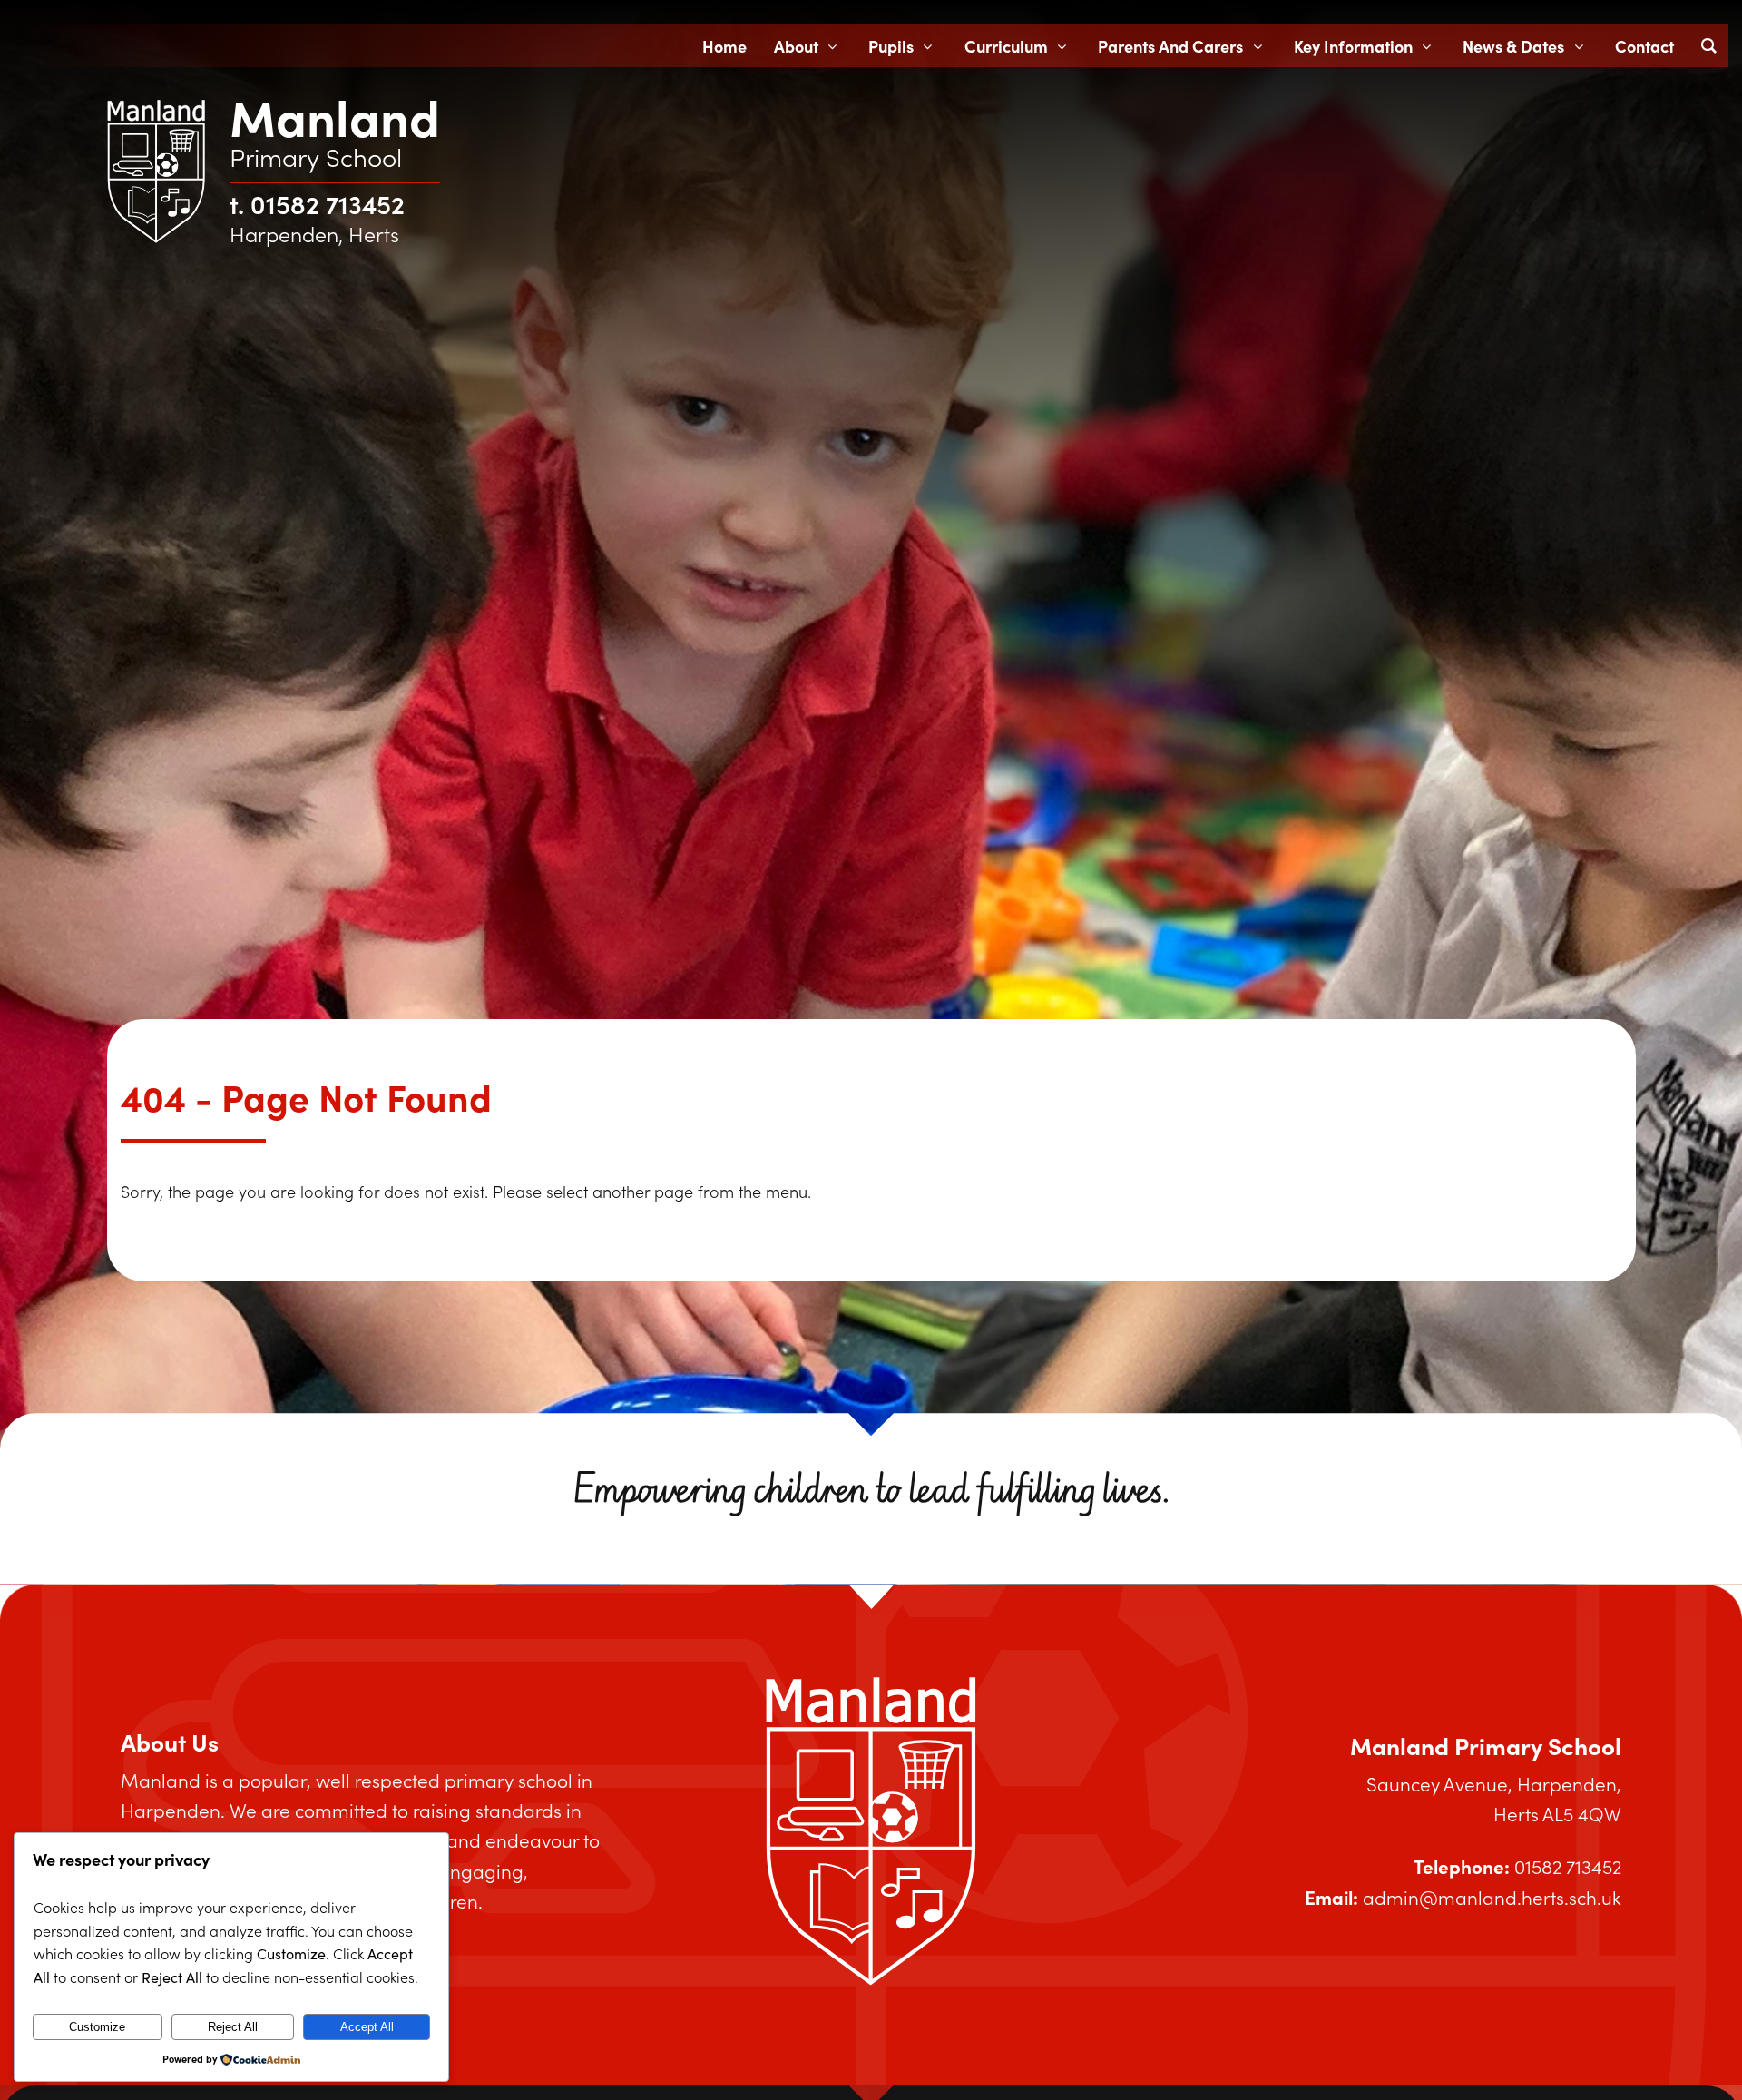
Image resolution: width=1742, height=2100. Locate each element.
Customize (97, 2027)
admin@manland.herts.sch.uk (1492, 1897)
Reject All (233, 2027)
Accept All (367, 2027)
